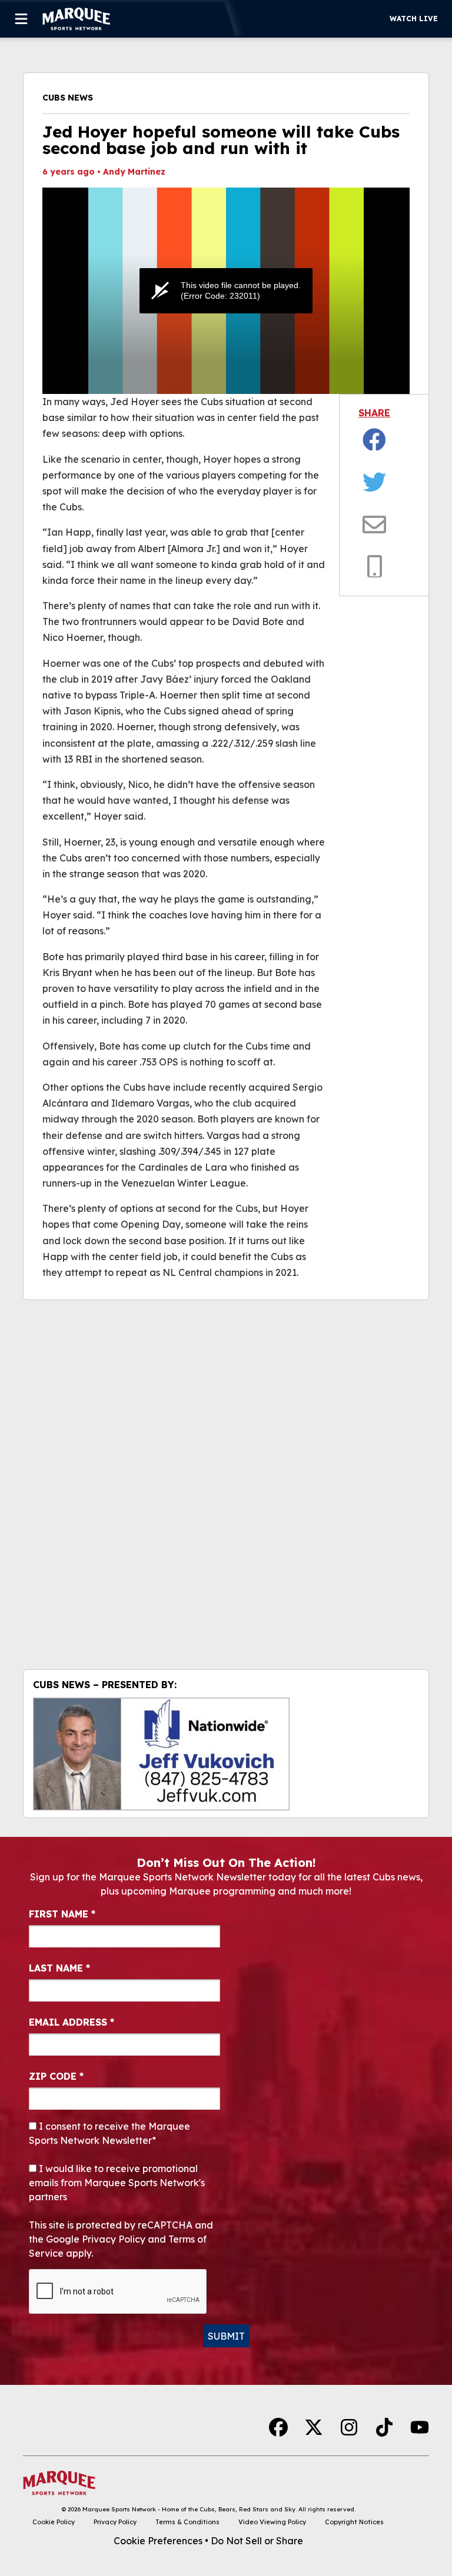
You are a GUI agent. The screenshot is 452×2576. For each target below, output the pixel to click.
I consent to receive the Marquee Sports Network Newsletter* (109, 2133)
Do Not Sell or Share (257, 2541)
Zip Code (56, 2076)
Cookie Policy (54, 2522)
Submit (226, 2336)
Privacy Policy (115, 2522)
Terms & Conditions (187, 2522)
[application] (226, 291)
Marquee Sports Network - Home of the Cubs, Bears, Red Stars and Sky (189, 2509)
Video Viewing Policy (272, 2522)
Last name (59, 1968)
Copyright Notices (354, 2522)
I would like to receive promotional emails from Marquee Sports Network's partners (117, 2183)
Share (374, 413)
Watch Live (414, 19)
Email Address (72, 2022)
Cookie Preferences (158, 2541)
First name (62, 1914)
